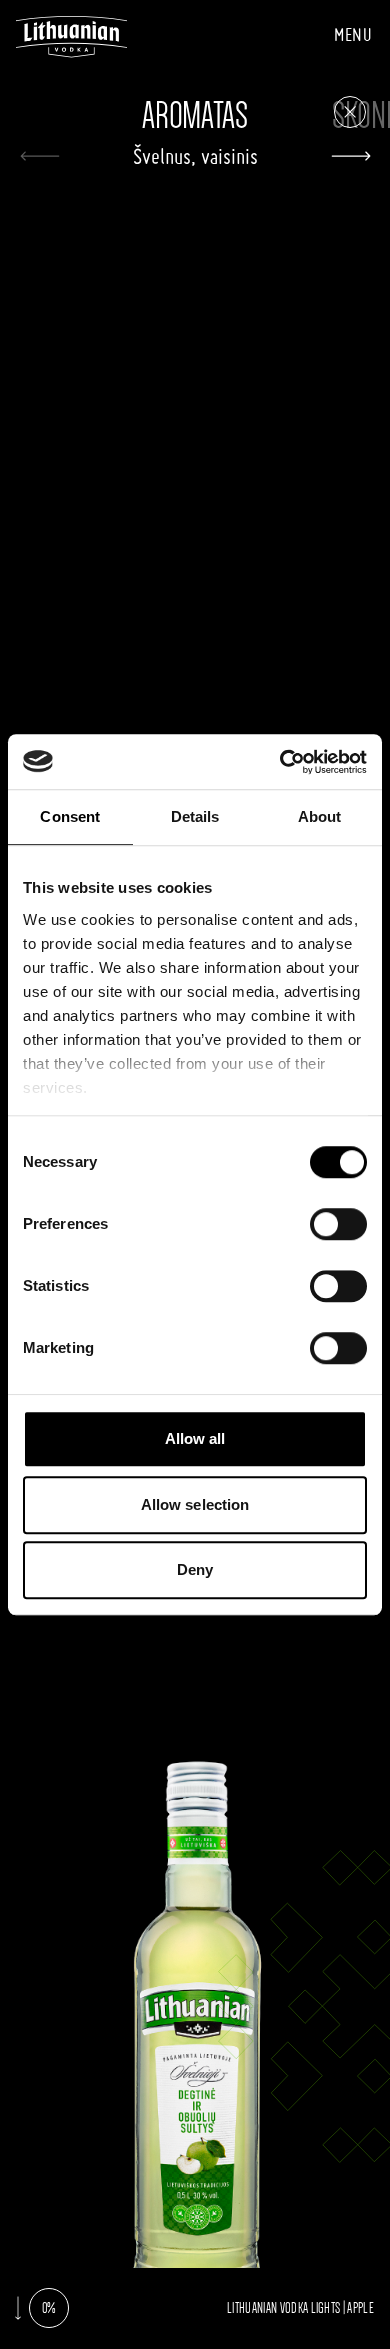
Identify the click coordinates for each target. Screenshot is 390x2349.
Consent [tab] (70, 816)
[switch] (338, 1224)
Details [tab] (195, 816)
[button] (350, 156)
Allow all (195, 1438)
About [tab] (320, 816)
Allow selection (195, 1504)
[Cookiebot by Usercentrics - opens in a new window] (280, 762)
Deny (195, 1569)
